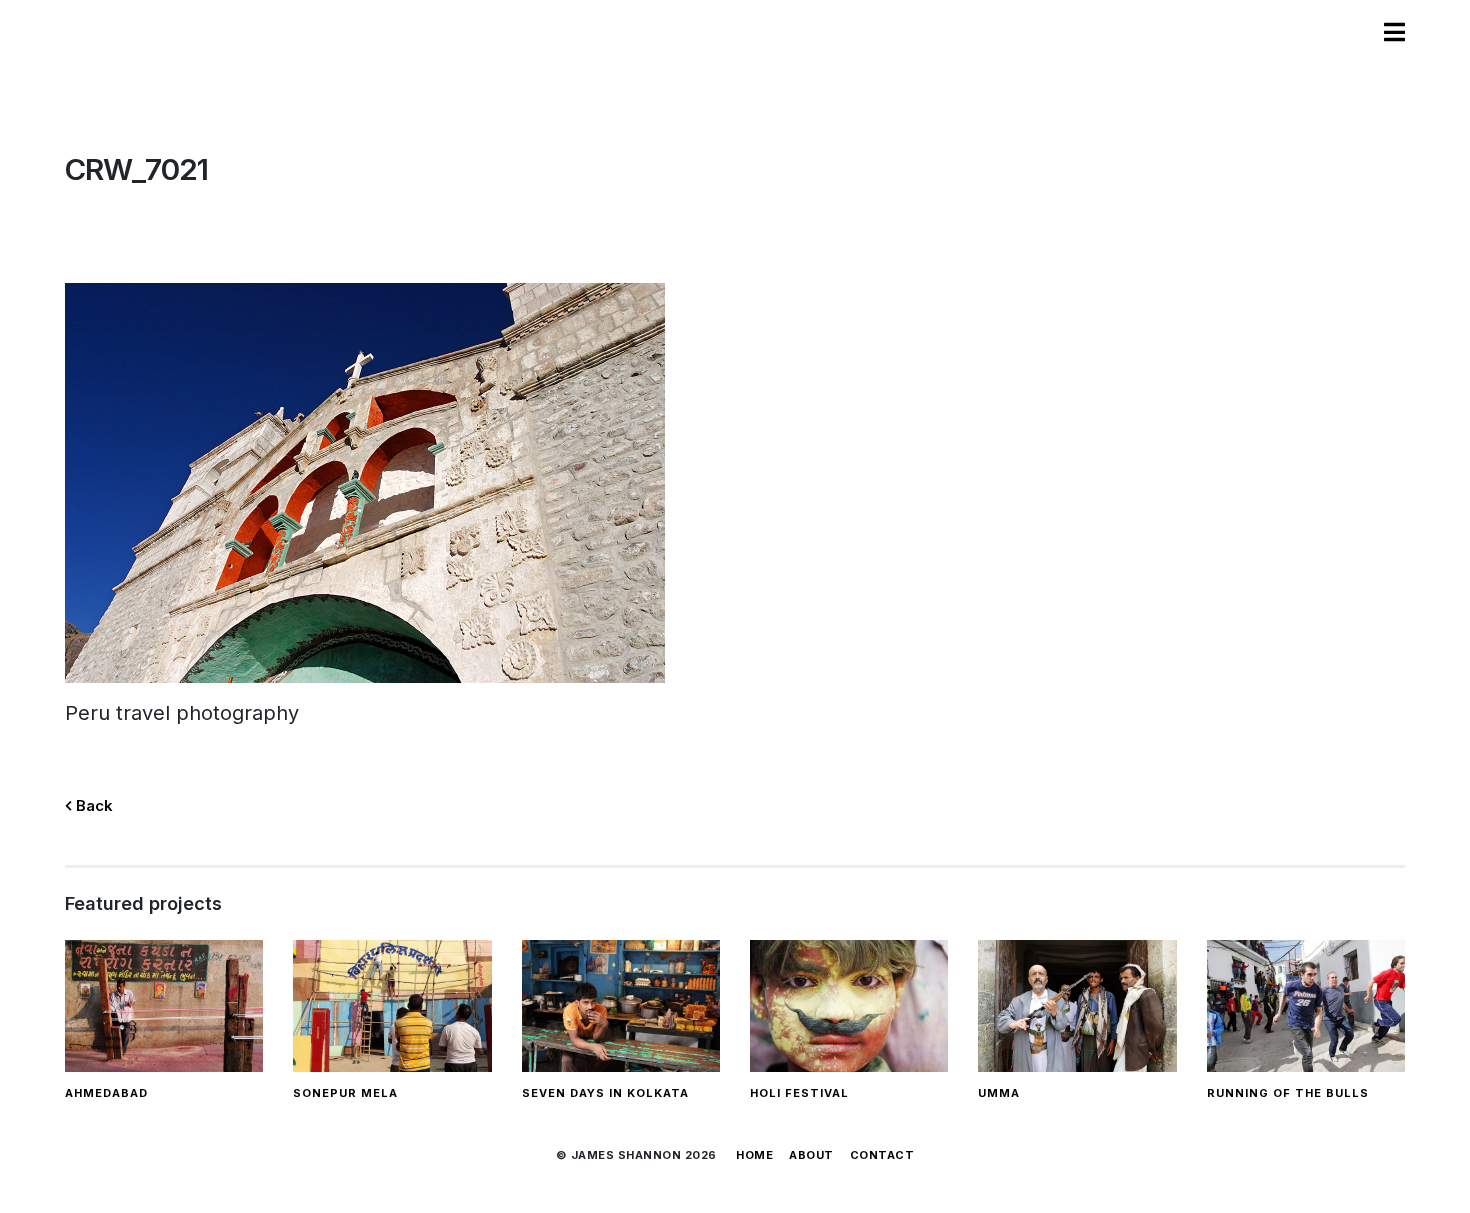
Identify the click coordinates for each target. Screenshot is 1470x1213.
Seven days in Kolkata (605, 1093)
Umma (999, 1093)
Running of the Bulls (1288, 1093)
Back (92, 805)
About (811, 1155)
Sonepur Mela (345, 1093)
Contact (882, 1155)
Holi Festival (799, 1093)
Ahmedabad (106, 1093)
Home (754, 1155)
